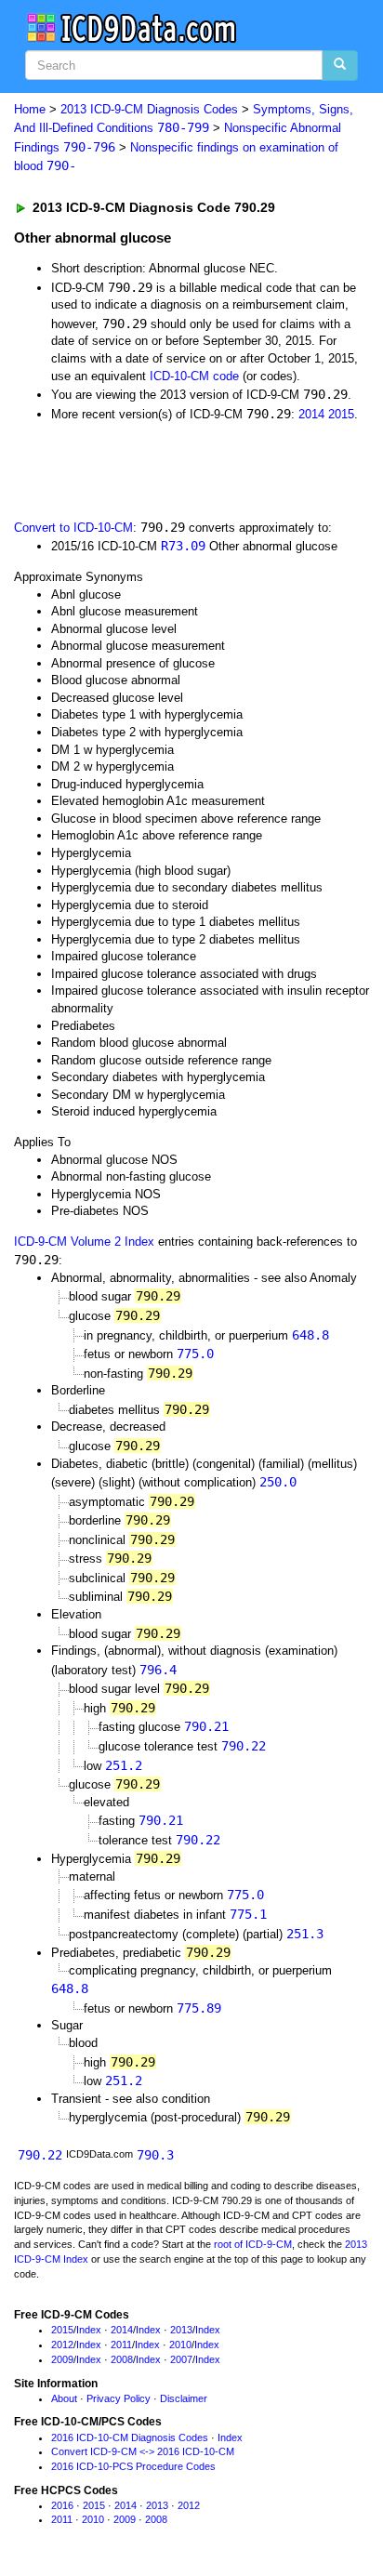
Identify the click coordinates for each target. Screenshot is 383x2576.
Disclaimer (184, 2398)
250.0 (278, 1482)
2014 (311, 414)
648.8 (310, 1335)
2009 (62, 2359)
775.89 (199, 2008)
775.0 (195, 1354)
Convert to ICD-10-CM (73, 528)
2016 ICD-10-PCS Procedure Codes (133, 2466)
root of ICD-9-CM (253, 2244)
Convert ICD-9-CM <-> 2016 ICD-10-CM (143, 2451)
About (64, 2398)
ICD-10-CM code (194, 376)
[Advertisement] (149, 469)
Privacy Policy (119, 2398)
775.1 (248, 1914)
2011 (121, 2345)
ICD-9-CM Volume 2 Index (84, 1242)
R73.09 (183, 546)
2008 (122, 2359)
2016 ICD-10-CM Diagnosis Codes (130, 2437)
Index (89, 2330)
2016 (62, 2505)
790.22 (244, 1746)
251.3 (305, 1934)
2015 (341, 414)
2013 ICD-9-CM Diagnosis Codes (149, 109)
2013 (181, 2330)
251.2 (124, 1765)
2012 (62, 2345)
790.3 (155, 2155)
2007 (181, 2359)
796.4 (158, 1670)
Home (30, 109)
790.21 (206, 1726)
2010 (180, 2345)
